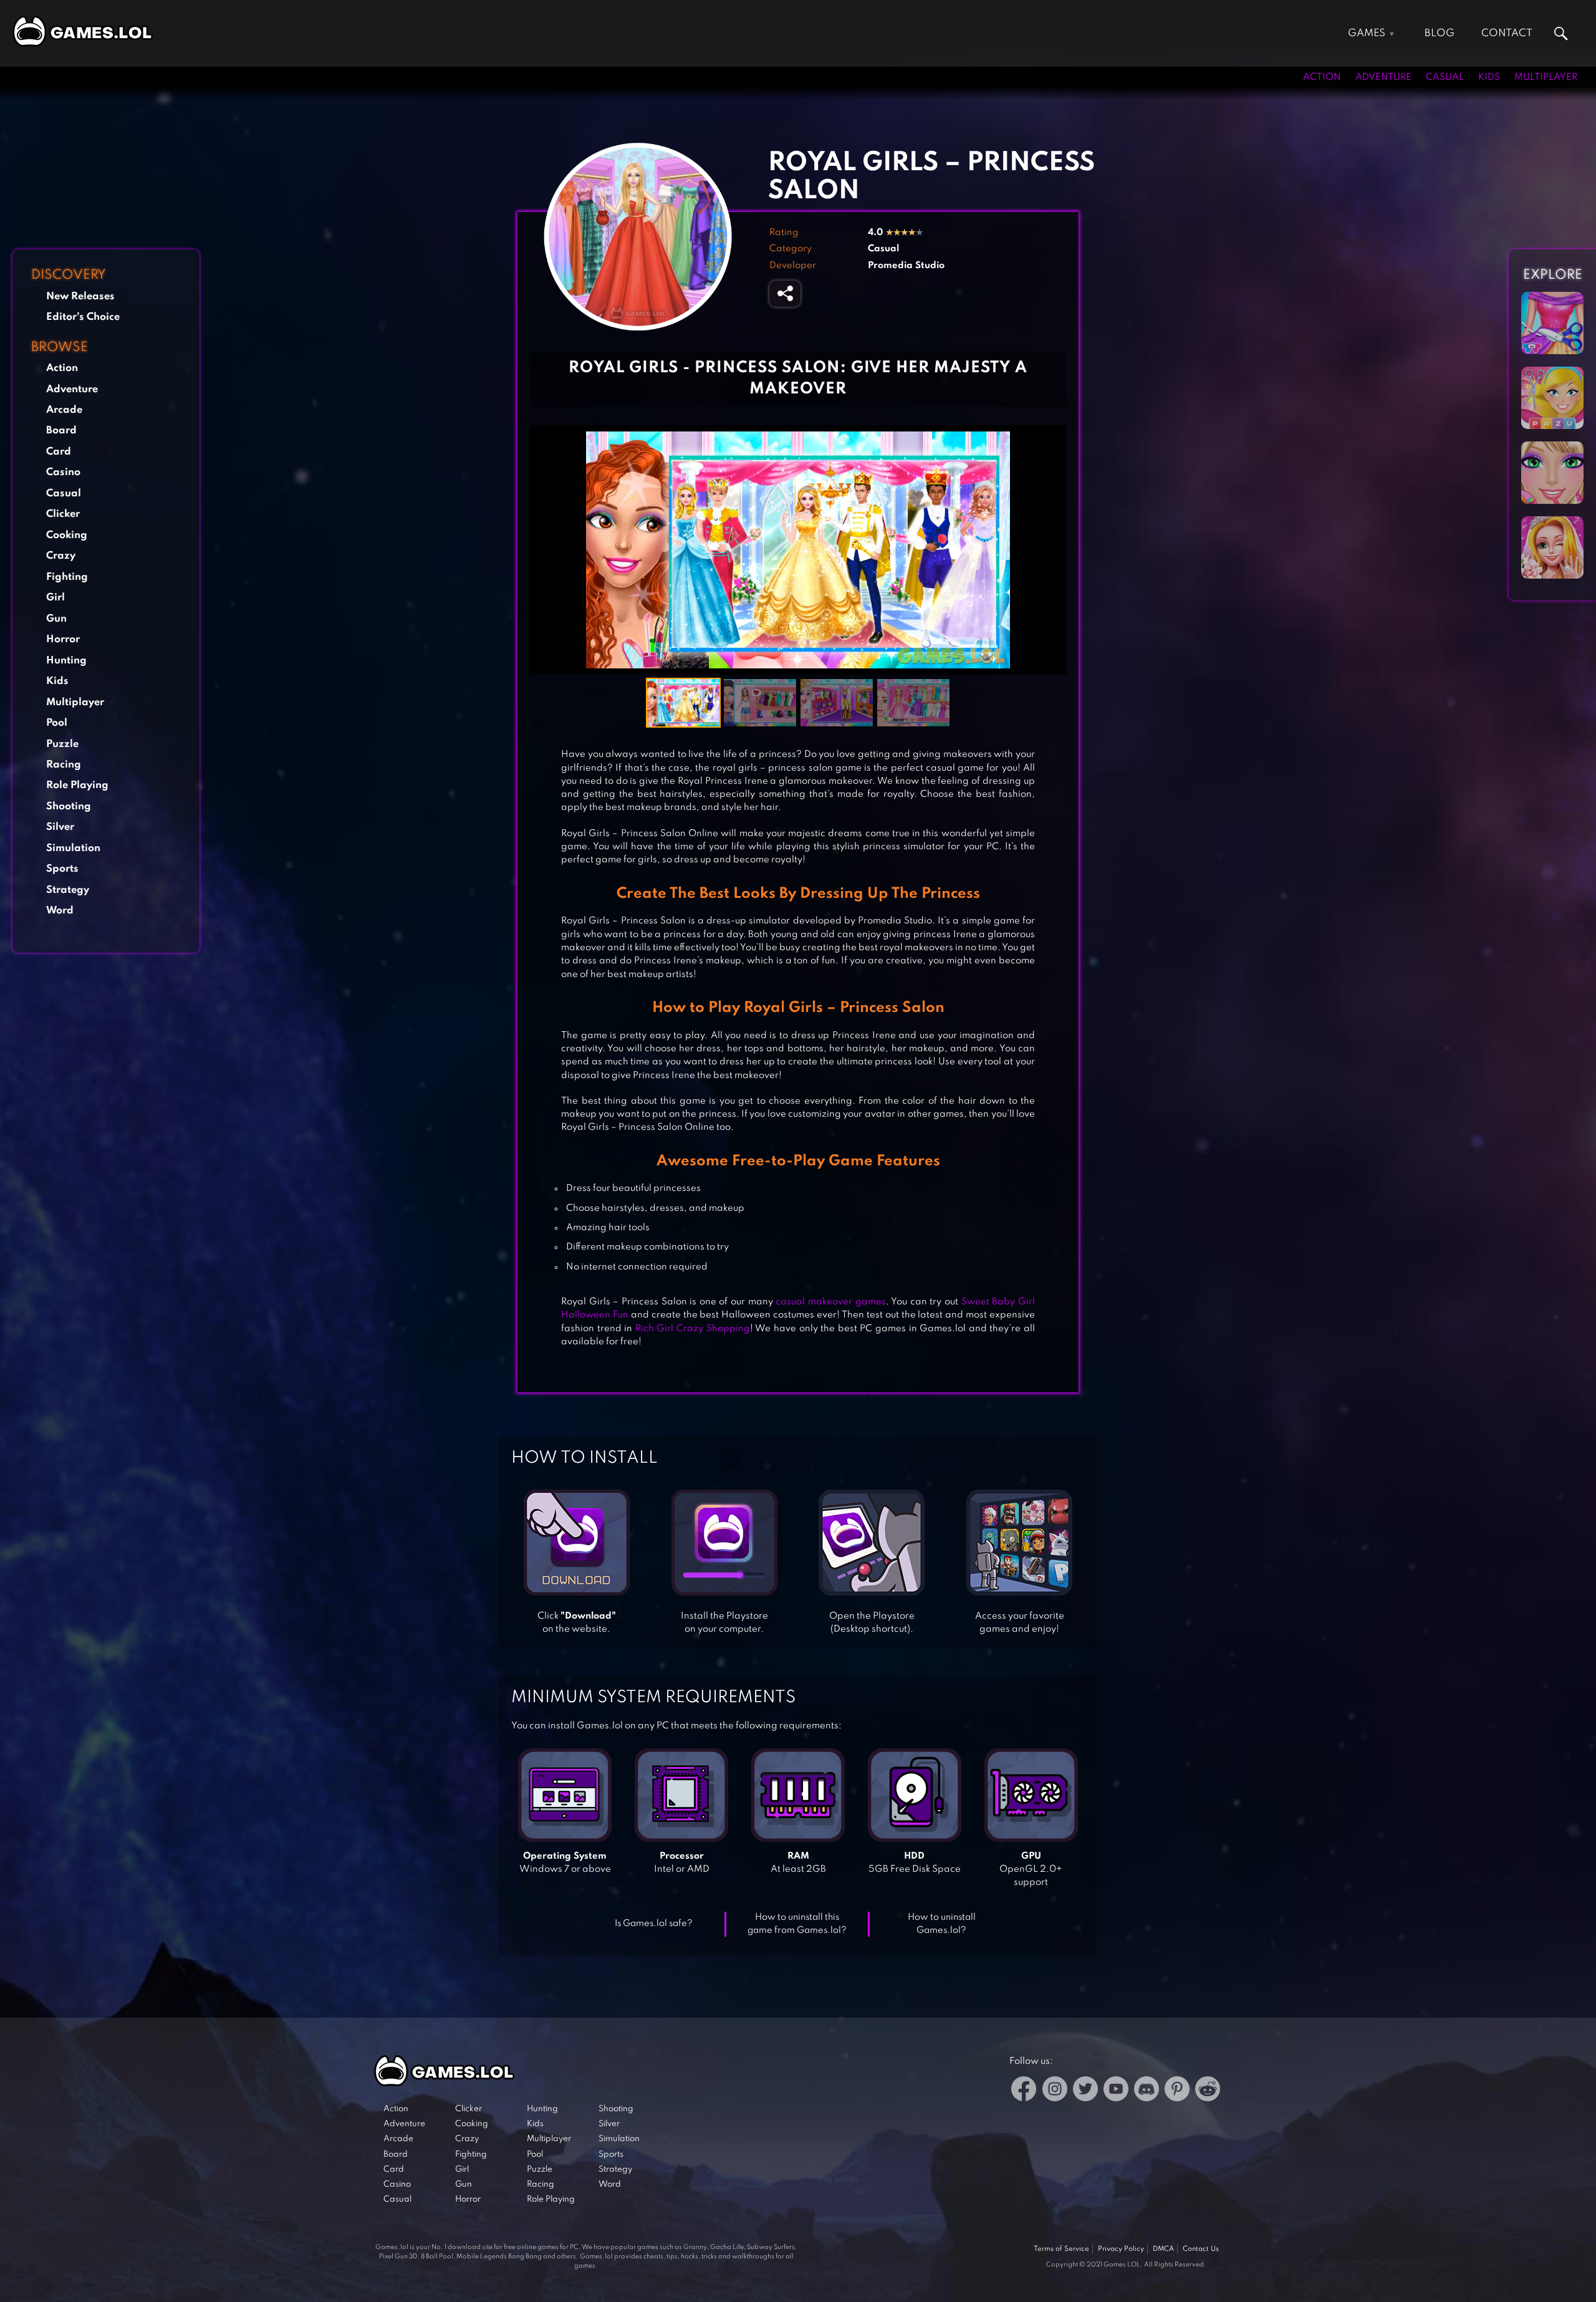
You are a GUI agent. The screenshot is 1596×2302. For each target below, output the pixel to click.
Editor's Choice (83, 317)
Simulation (73, 848)
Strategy (68, 889)
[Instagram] (1055, 2091)
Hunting (66, 660)
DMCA (1163, 2249)
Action (1322, 77)
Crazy (61, 556)
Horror (63, 639)
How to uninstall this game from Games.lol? (797, 1924)
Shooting (69, 806)
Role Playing (77, 785)
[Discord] (1147, 2091)
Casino (63, 472)
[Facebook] (1024, 2091)
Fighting (67, 576)
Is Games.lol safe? (654, 1924)
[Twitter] (1085, 2091)
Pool (57, 723)
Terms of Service (1061, 2249)
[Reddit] (1208, 2091)
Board (61, 431)
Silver (60, 827)
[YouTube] (1116, 2091)
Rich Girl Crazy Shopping (693, 1329)
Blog (1440, 33)
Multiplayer (1546, 77)
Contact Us (1201, 2249)
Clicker (63, 514)
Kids (1489, 77)
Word (60, 911)
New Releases (80, 296)
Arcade (64, 410)
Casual (1445, 77)
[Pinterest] (1177, 2091)
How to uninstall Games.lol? (942, 1924)
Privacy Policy (1121, 2249)
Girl (55, 598)
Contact (1507, 33)
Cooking (67, 535)
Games (1367, 33)
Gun (56, 618)
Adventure (1383, 77)
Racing (64, 765)
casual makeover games (830, 1302)
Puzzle (62, 744)
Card (59, 451)
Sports (62, 869)
